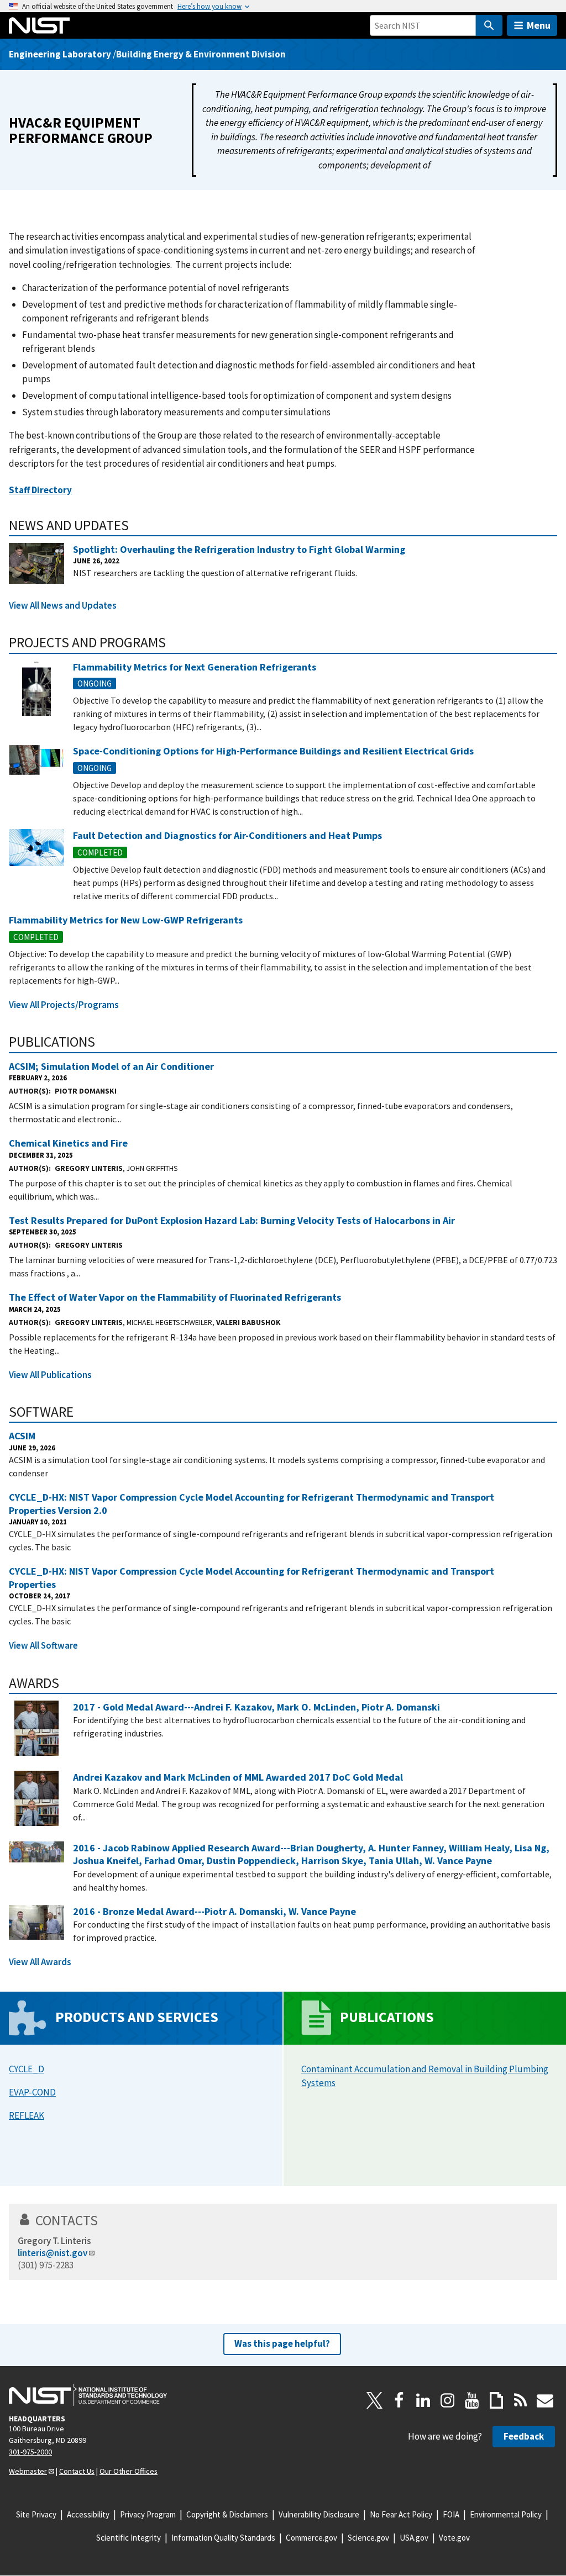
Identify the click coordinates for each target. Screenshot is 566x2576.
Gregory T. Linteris (54, 2241)
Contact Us (77, 2471)
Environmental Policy (506, 2514)
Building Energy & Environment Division (201, 54)
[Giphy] (496, 2400)
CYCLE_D (27, 2069)
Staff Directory (40, 490)
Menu (539, 25)
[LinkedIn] (423, 2400)
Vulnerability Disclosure (319, 2514)
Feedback (524, 2436)
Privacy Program (148, 2514)
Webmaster (28, 2471)
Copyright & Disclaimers (227, 2514)
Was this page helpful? (282, 2343)
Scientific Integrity (129, 2538)
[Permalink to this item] (136, 525)
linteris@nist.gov (53, 2253)
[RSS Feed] (521, 2400)
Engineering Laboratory (60, 54)
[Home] (39, 25)
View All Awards (40, 1962)
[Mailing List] (545, 2400)
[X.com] (375, 2400)
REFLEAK (27, 2115)
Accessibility (88, 2514)
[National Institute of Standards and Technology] (88, 2395)
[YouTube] (472, 2400)
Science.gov (368, 2538)
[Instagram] (448, 2400)
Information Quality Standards (223, 2538)
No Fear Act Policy (401, 2514)
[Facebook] (399, 2400)
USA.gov (414, 2538)
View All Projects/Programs (64, 1005)
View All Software (43, 1645)
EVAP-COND (32, 2092)
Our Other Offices (129, 2471)
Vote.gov (454, 2538)
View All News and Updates (63, 605)
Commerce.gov (311, 2538)
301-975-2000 (30, 2452)
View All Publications (50, 1375)
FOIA (451, 2514)
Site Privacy (36, 2514)
